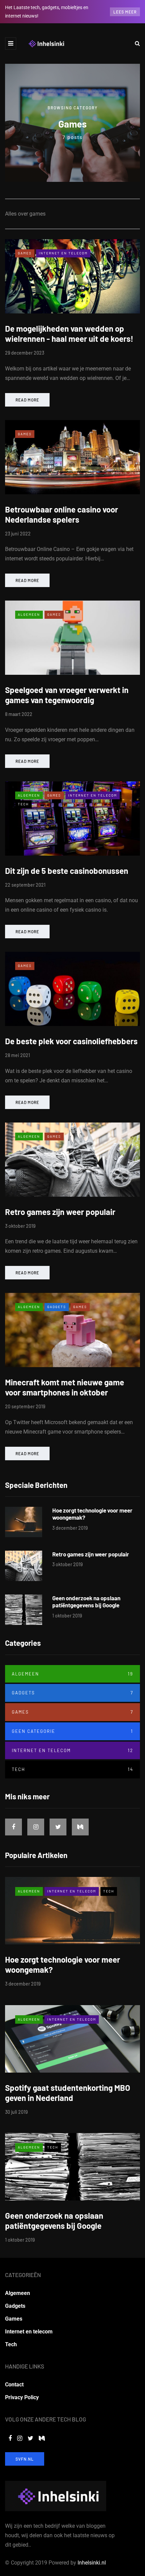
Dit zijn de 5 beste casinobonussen (67, 871)
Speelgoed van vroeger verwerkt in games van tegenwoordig (67, 695)
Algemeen (29, 614)
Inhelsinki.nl (92, 2563)
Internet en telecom (63, 253)
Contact (14, 2385)
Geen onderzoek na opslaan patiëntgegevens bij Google (86, 1601)
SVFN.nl (25, 2459)
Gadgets (57, 1307)
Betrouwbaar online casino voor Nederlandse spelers (62, 514)
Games (25, 253)
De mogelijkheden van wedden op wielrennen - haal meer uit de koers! (69, 334)
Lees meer (125, 12)
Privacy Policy (22, 2397)
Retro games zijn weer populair (60, 1212)
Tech (23, 804)
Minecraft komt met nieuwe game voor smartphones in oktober (65, 1387)
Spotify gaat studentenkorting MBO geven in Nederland (68, 2093)
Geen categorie (72, 1731)
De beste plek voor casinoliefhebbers (71, 1041)
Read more (27, 400)
